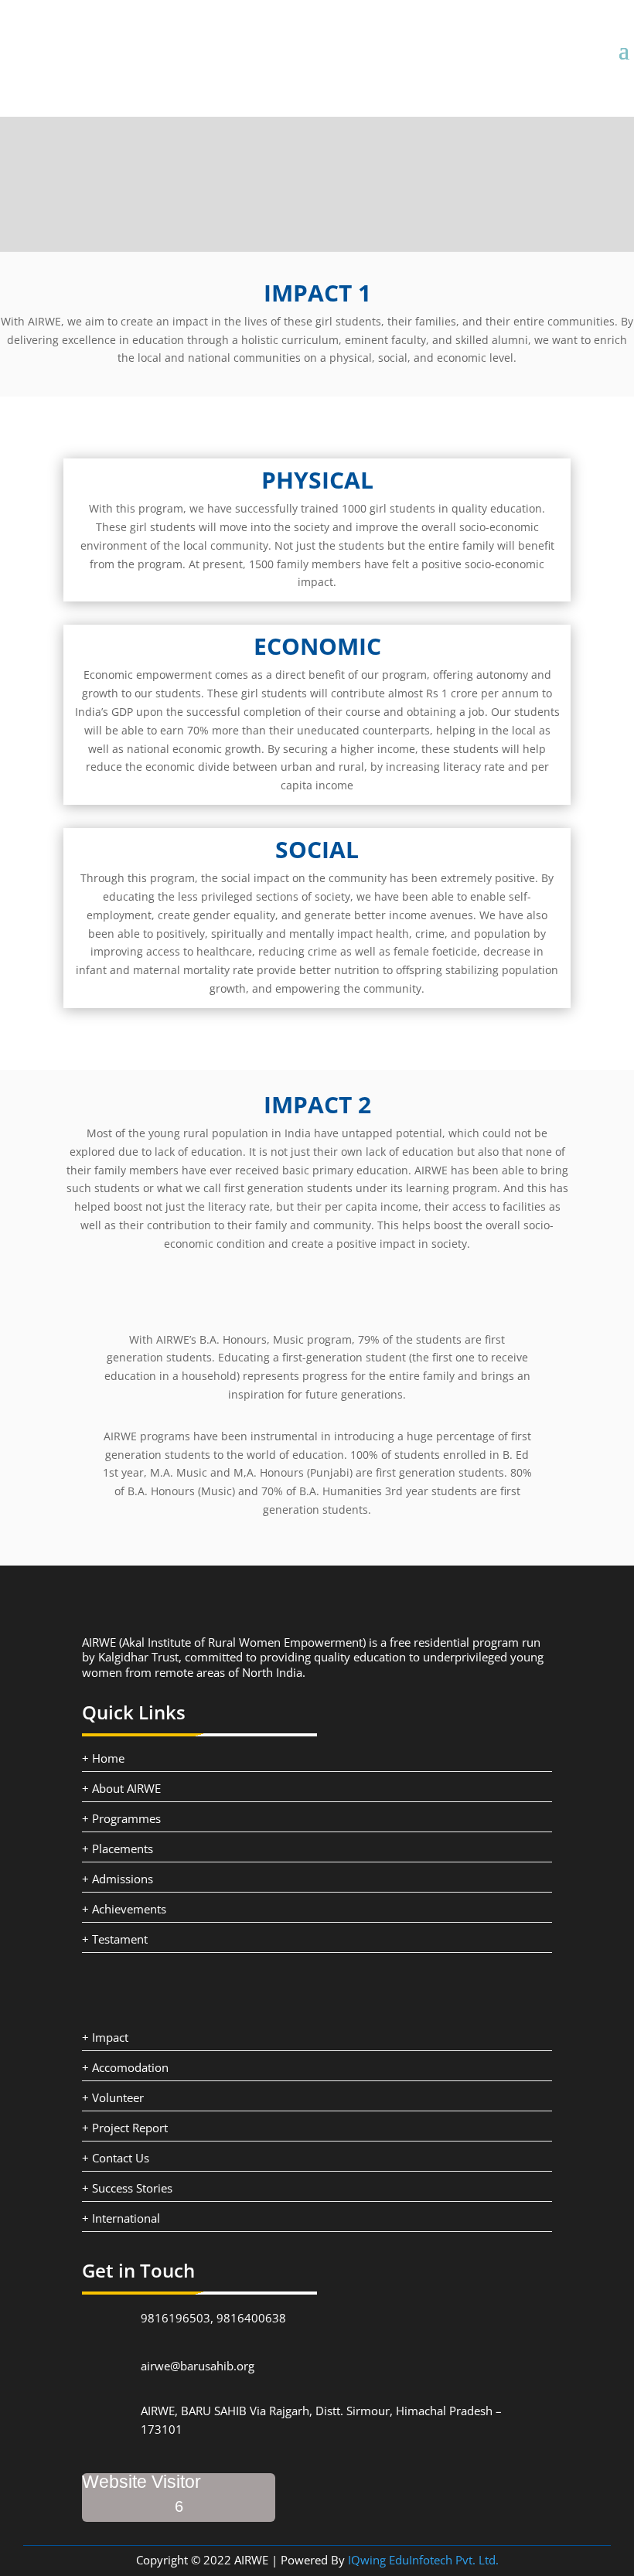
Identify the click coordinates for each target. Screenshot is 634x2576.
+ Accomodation (125, 2067)
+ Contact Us (116, 2158)
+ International (121, 2218)
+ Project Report (125, 2128)
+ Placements (118, 1849)
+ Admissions (118, 1879)
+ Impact (105, 2037)
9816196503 (176, 2318)
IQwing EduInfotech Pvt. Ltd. (423, 2560)
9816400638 (251, 2318)
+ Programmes (121, 1818)
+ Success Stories (127, 2188)
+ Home (103, 1758)
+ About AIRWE (121, 1788)
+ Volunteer (113, 2097)
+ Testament (115, 1939)
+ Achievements (124, 1909)
